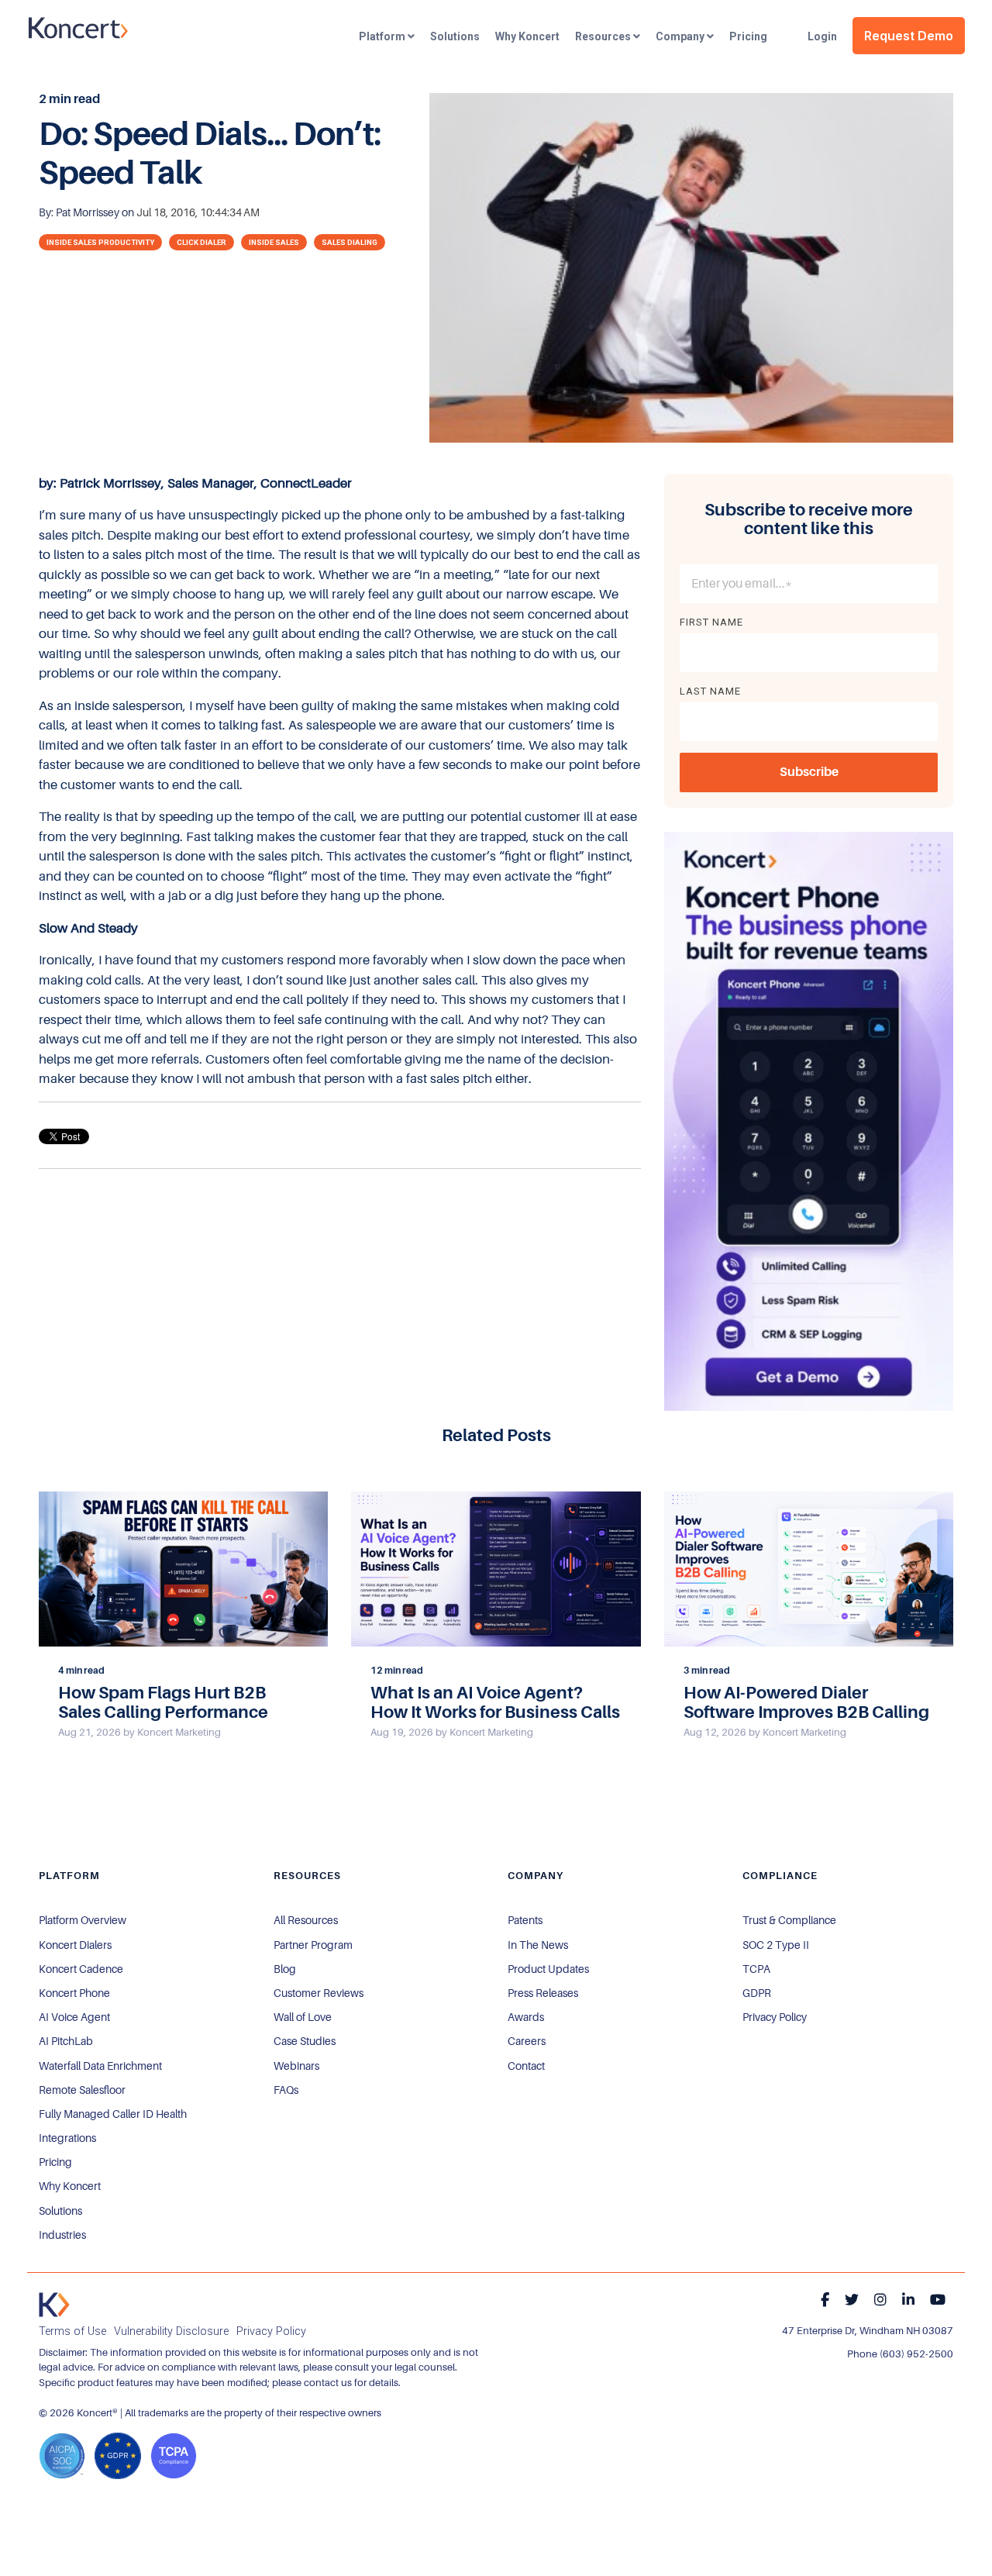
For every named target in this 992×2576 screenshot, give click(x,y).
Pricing (748, 36)
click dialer (201, 242)
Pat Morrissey (89, 212)
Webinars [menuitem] (296, 2066)
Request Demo (909, 36)
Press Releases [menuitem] (543, 1993)
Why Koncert (527, 36)
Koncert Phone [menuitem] (74, 1993)
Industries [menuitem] (62, 2235)
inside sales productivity (100, 242)
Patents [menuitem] (525, 1920)
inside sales (274, 242)
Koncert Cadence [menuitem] (81, 1969)
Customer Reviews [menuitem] (319, 1993)
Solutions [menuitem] (60, 2211)
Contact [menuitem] (526, 2066)
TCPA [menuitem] (756, 1969)
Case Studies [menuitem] (305, 2041)
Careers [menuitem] (527, 2041)
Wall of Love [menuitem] (303, 2017)
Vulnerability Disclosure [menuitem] (171, 2331)
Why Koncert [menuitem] (70, 2186)
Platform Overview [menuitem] (83, 1920)
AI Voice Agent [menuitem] (74, 2017)
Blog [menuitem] (285, 1969)
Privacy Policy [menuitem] (775, 2017)
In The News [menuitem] (538, 1945)
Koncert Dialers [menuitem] (75, 1945)
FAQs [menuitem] (286, 2090)
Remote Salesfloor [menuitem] (82, 2090)
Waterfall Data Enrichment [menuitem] (100, 2066)
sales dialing (350, 242)
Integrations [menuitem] (67, 2138)
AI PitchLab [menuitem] (66, 2041)
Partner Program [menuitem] (313, 1945)
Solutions (455, 36)
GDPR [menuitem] (757, 1993)
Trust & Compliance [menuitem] (789, 1920)
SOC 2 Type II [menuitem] (776, 1945)
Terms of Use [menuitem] (72, 2331)
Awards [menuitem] (526, 2017)
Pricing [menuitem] (55, 2162)
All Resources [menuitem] (306, 1920)
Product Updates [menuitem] (548, 1969)
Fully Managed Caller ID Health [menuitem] (113, 2114)
